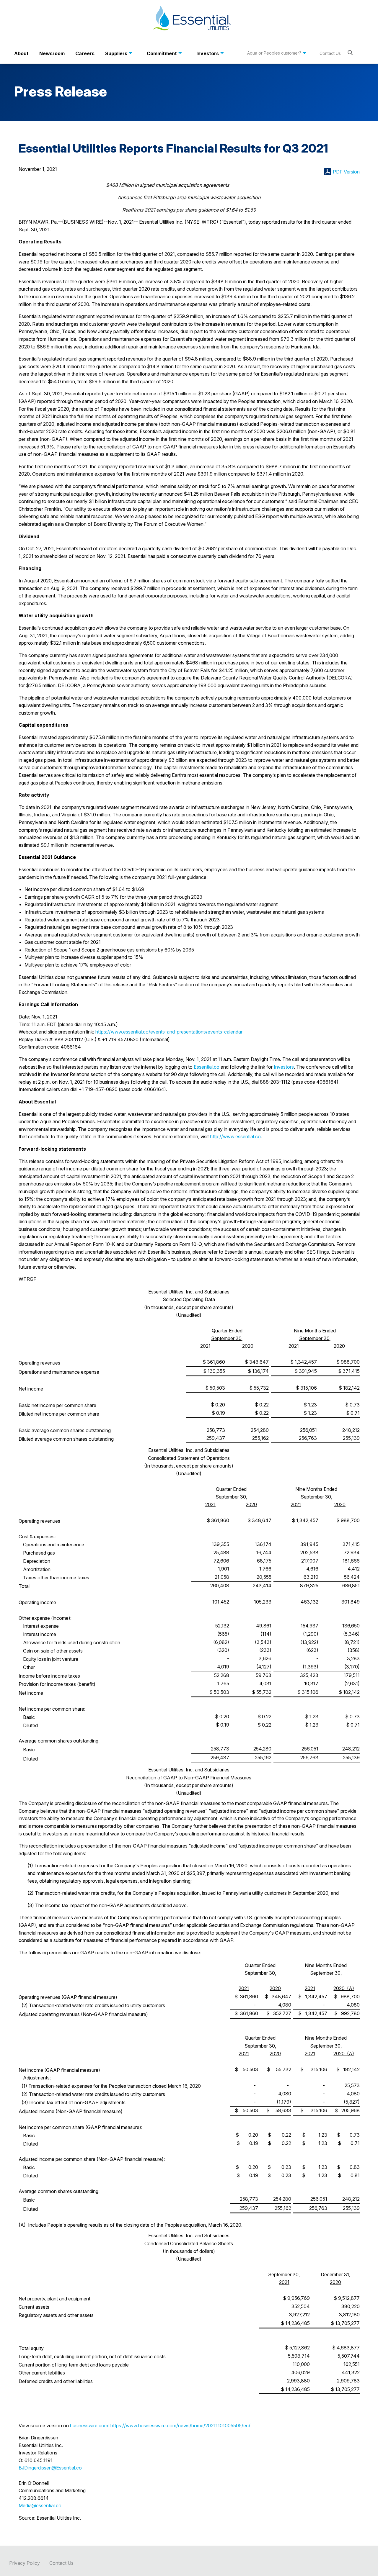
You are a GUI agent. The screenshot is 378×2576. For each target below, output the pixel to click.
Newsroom (52, 53)
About (21, 53)
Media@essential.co (40, 2505)
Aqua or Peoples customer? (274, 53)
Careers (85, 53)
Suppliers (116, 53)
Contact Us (330, 53)
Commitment (162, 53)
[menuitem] (21, 53)
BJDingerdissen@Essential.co (50, 2468)
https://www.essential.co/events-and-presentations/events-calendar (169, 1032)
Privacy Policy (25, 2563)
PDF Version (346, 172)
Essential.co (207, 1067)
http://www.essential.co (235, 1136)
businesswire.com (89, 2426)
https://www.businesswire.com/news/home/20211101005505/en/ (180, 2426)
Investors (208, 53)
